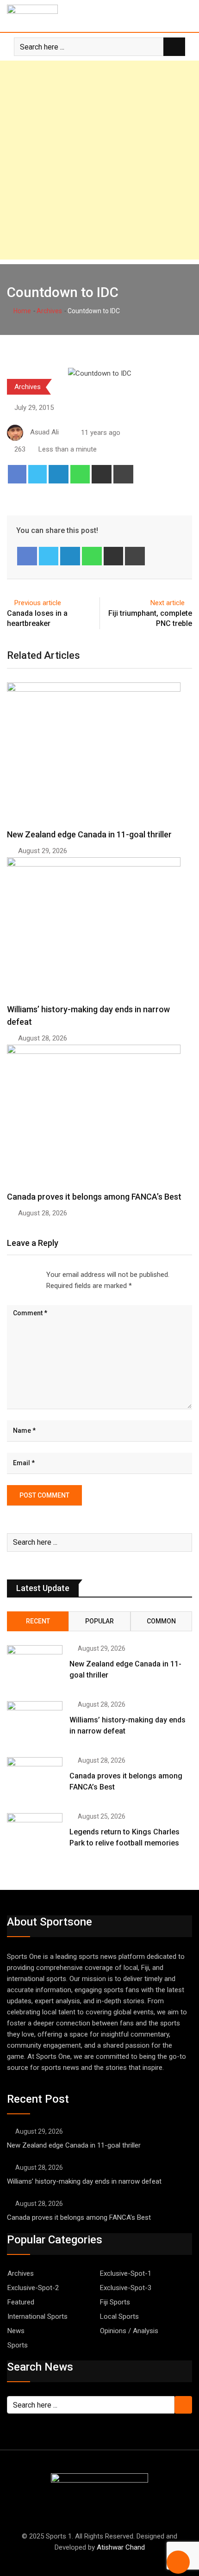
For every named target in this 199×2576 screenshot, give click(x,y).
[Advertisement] (99, 160)
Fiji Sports (115, 2302)
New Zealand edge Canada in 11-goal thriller (89, 834)
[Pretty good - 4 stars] (30, 1275)
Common (161, 1621)
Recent (38, 1621)
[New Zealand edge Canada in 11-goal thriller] (35, 1667)
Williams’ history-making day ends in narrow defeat (84, 2181)
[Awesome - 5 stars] (37, 1275)
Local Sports (119, 2316)
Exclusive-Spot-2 (33, 2288)
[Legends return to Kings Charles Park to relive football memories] (35, 1835)
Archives (49, 311)
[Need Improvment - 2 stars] (15, 1275)
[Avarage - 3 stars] (22, 1275)
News (16, 2331)
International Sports (37, 2316)
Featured (21, 2302)
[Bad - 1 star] (7, 1275)
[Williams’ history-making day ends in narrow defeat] (35, 1723)
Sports (18, 2345)
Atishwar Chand (121, 2547)
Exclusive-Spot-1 (126, 2273)
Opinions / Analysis (129, 2331)
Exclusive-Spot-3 (126, 2288)
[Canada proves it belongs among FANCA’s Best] (35, 1779)
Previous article (38, 603)
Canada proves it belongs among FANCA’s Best (94, 1197)
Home (22, 311)
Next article (168, 603)
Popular (99, 1621)
